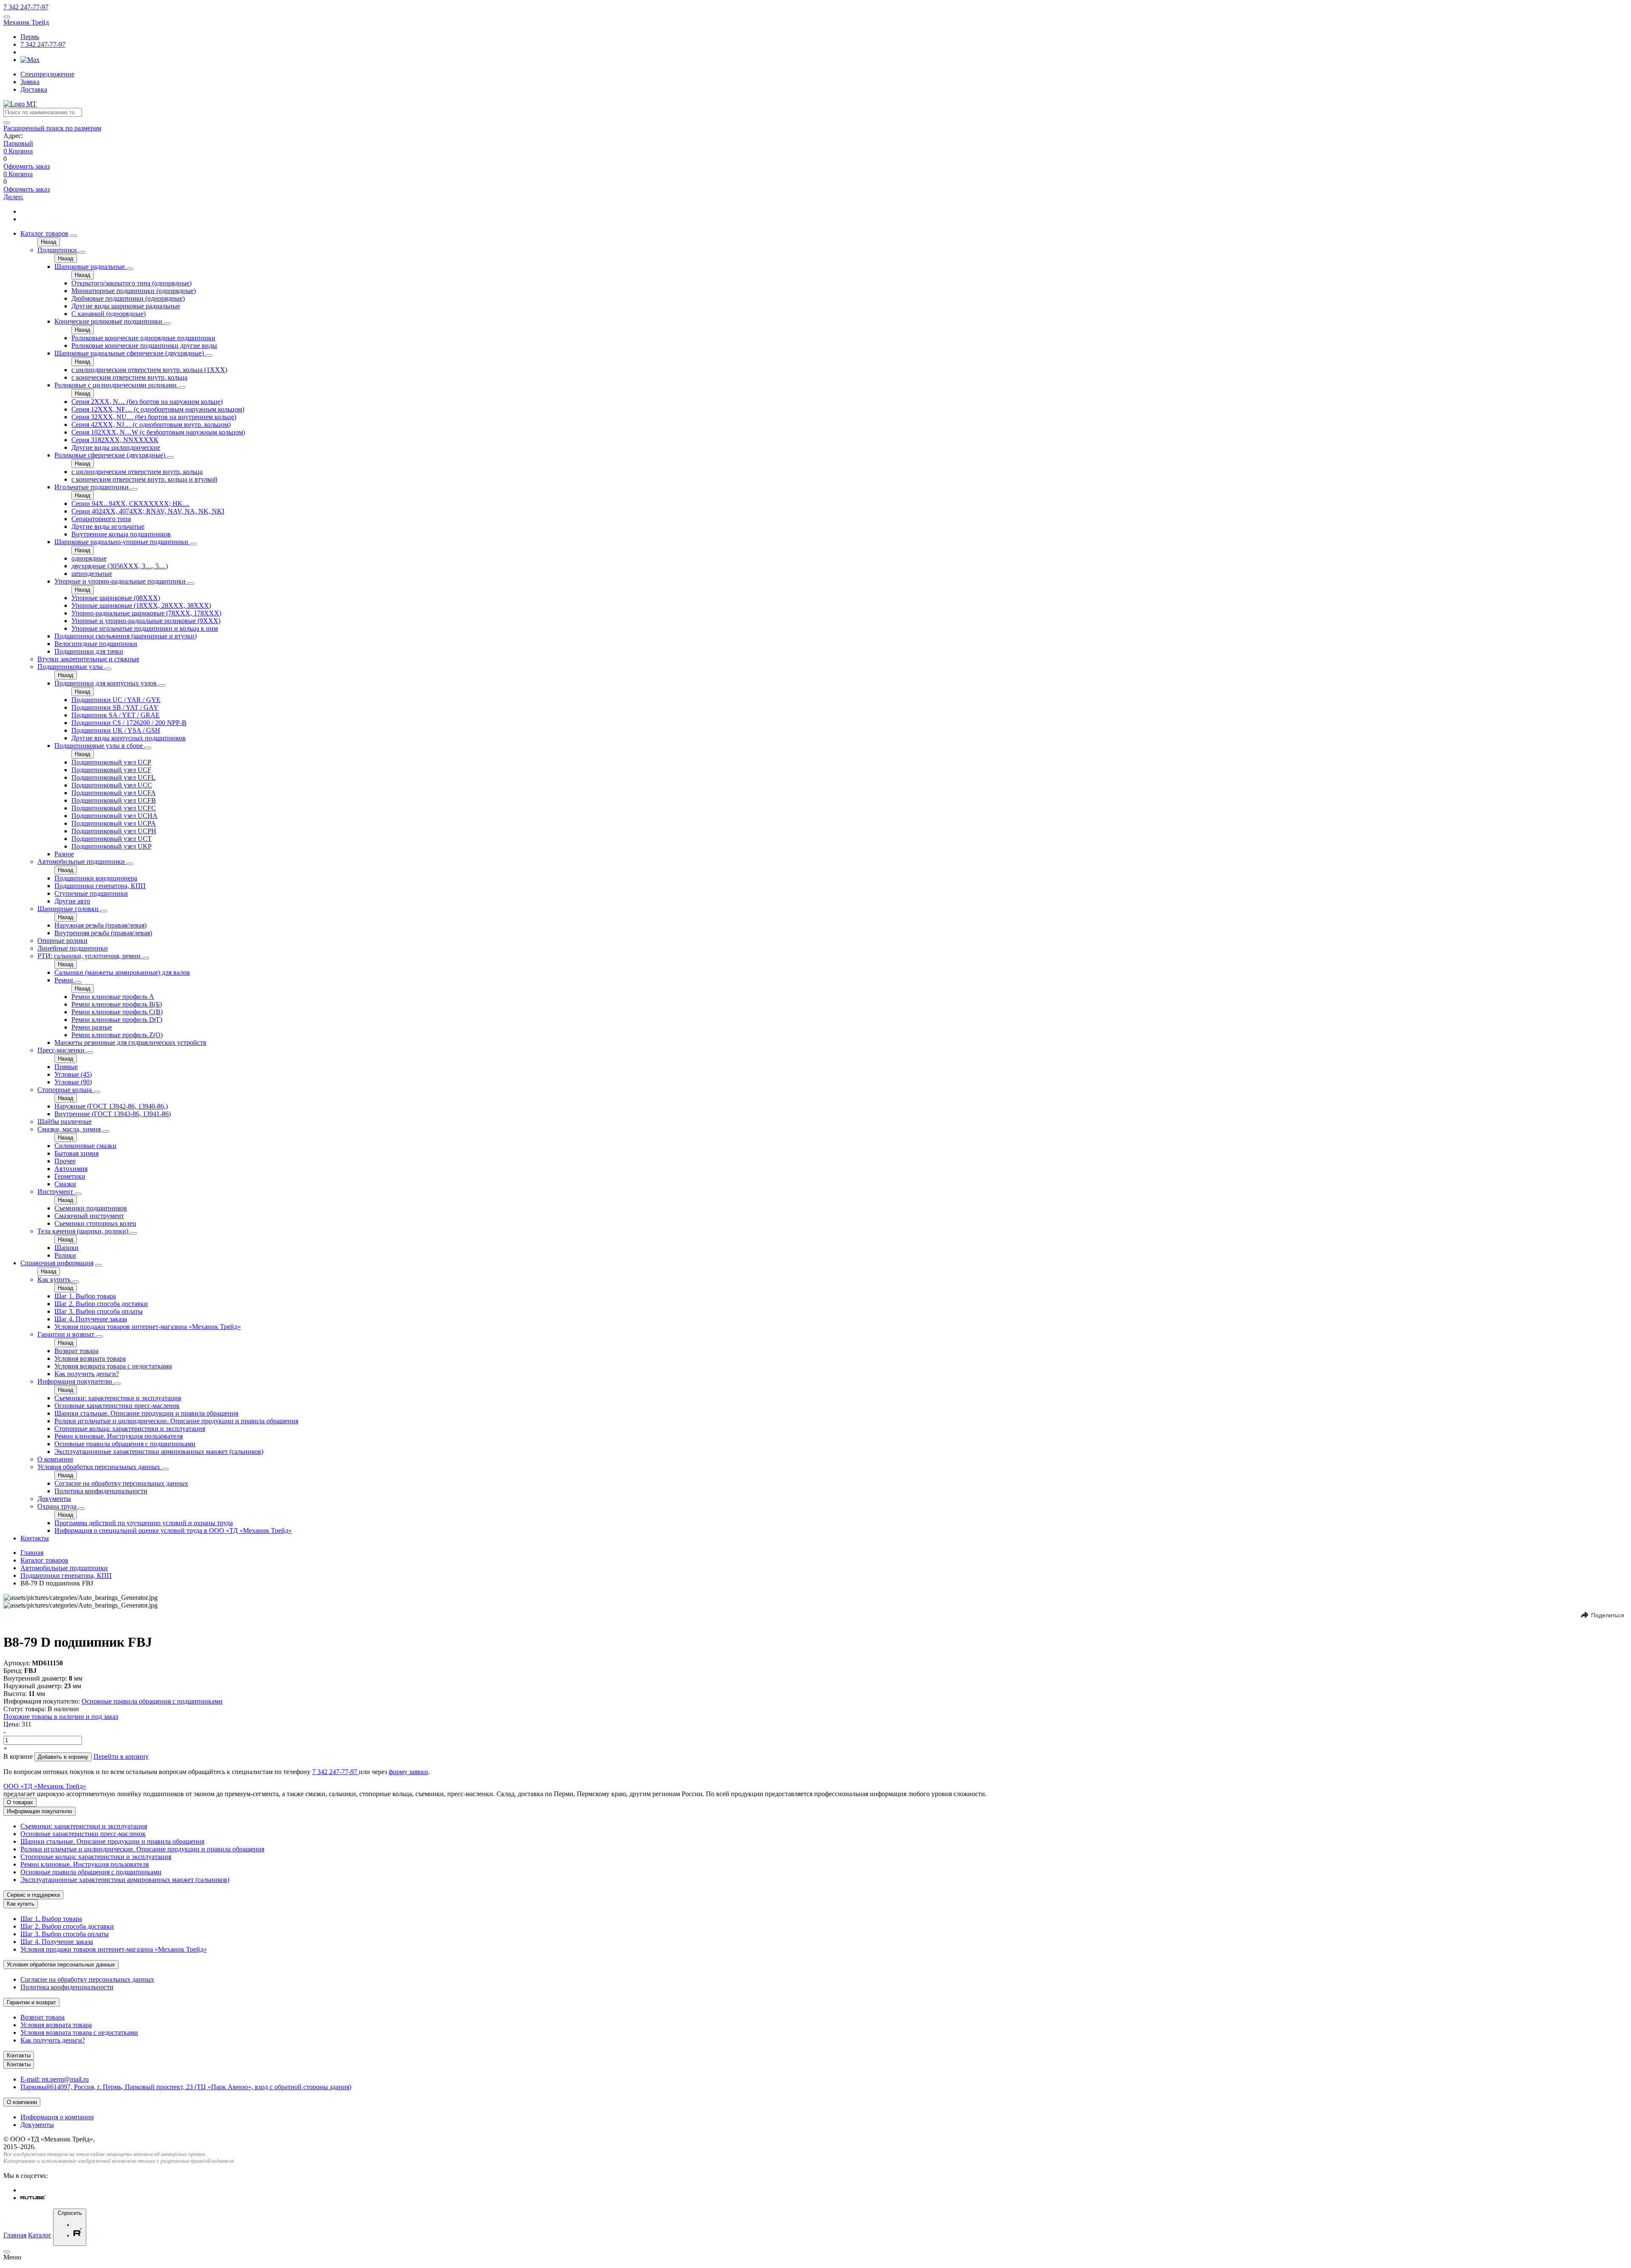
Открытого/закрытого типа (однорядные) (131, 283)
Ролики (65, 1255)
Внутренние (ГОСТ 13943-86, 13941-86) (113, 1114)
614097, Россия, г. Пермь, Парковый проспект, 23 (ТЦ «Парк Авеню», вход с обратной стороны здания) (186, 2087)
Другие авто (72, 901)
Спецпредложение (47, 74)
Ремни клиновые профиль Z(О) (117, 1035)
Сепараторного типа (101, 519)
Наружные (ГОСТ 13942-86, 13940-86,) (111, 1106)
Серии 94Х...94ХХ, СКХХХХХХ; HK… (130, 504)
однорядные (89, 558)
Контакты (35, 1538)
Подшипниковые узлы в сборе (99, 746)
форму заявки (408, 1772)
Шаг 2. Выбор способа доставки (101, 1304)
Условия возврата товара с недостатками (113, 1366)
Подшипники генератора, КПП (100, 886)
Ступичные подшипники (91, 893)
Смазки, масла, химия (70, 1129)
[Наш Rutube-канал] (33, 2198)
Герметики (70, 1176)
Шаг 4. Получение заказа (91, 1319)
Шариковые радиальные (90, 267)
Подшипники (58, 250)
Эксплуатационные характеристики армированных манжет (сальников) (159, 1451)
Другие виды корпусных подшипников (128, 738)
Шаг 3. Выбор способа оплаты (99, 1311)
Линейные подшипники (73, 948)
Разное (64, 854)
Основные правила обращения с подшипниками (125, 1444)
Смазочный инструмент (89, 1216)
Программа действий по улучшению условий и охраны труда (144, 1523)
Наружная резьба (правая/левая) (100, 925)
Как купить (55, 1279)
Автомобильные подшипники (82, 862)
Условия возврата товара (90, 1358)
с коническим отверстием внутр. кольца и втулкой (144, 479)
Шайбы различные (65, 1121)
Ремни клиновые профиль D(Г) (117, 1020)
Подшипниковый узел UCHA (114, 816)
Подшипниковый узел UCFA (114, 793)
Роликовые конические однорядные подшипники (143, 338)
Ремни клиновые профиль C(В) (117, 1012)
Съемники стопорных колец (95, 1223)
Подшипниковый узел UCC (112, 785)
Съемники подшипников (91, 1208)
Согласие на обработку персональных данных (121, 1483)
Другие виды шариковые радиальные (126, 306)
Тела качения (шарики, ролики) (84, 1231)
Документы (54, 1499)
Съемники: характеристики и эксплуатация (118, 1398)
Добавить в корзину (63, 1757)
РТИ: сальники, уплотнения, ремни (90, 956)
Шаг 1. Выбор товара (85, 1296)
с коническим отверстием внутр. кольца (129, 377)
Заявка (30, 82)
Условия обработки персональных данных (100, 1467)
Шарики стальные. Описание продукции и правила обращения (146, 1413)
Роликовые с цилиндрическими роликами (116, 385)
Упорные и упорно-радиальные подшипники (121, 581)
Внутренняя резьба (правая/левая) (103, 933)
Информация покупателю (76, 1381)
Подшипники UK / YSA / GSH (116, 730)
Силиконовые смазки (85, 1146)
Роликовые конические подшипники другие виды (144, 346)
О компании (55, 1459)
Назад (49, 242)
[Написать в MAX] (30, 60)
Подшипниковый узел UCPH (114, 831)
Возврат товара (76, 1351)
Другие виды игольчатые (108, 526)
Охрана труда (58, 1506)
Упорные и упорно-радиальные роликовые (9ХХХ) (146, 621)
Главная (32, 1553)
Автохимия (71, 1169)
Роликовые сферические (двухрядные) (111, 455)
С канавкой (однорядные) (109, 314)
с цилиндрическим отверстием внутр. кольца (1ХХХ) (149, 370)
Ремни (65, 980)
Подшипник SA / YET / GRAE (116, 715)
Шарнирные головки (69, 909)
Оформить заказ (27, 166)
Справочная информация (57, 1263)
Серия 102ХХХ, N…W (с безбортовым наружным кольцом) (158, 432)
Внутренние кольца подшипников (121, 534)
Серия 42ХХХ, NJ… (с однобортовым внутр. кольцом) (151, 425)
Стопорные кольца (65, 1090)
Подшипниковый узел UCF (111, 770)
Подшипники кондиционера (96, 878)
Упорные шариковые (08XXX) (116, 598)
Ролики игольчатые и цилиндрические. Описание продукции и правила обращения (176, 1421)
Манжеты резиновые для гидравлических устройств (130, 1042)
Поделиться (1608, 1615)
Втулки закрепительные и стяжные (88, 659)
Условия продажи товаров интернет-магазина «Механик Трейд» (148, 1327)
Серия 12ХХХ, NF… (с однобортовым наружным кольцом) (158, 409)
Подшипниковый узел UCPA (114, 823)
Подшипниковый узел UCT (111, 839)
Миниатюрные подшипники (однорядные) (134, 291)
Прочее (65, 1161)
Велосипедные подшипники (96, 644)
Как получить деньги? (87, 1374)
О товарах (20, 1802)
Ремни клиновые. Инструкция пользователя (119, 1436)
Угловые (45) (73, 1074)
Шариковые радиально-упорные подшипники (122, 542)
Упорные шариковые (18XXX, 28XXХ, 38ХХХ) (141, 605)
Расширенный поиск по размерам (52, 128)
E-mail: (55, 2079)
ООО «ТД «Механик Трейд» (45, 1786)
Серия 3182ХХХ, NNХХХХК (115, 440)
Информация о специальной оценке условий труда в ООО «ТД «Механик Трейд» (173, 1530)
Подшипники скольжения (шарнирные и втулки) (126, 636)
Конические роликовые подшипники (109, 321)
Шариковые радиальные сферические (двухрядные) (130, 353)
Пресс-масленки (62, 1050)
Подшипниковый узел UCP (111, 762)
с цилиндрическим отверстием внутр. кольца (137, 472)
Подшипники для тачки (89, 651)
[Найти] (7, 123)
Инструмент (56, 1192)
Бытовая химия (76, 1153)
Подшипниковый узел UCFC (114, 808)
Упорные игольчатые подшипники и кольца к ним (145, 628)
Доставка (34, 89)
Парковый (18, 143)
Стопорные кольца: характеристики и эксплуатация (130, 1429)
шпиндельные (92, 574)
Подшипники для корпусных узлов (106, 683)
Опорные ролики (62, 941)
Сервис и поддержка (33, 1895)
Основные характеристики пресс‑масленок (117, 1406)
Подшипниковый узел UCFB (114, 800)
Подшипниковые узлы (71, 667)
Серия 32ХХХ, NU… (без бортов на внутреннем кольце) (154, 417)
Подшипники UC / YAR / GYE (116, 700)
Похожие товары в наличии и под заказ (61, 1717)
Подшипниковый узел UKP (111, 846)
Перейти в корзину (121, 1756)
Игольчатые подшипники (92, 487)
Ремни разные (92, 1027)
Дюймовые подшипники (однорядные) (128, 298)
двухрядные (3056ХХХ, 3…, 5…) (120, 566)
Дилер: (13, 197)
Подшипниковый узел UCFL (113, 777)
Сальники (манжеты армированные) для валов (122, 972)
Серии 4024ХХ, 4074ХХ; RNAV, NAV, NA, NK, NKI (148, 511)
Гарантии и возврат (67, 1334)
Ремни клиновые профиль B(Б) (117, 1004)
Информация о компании (57, 2117)
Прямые (66, 1067)
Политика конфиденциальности (101, 1491)
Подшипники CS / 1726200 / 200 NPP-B (129, 723)
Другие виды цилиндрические (116, 447)
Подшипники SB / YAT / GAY (115, 707)
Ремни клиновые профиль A (113, 997)
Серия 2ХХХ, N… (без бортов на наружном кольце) (147, 402)
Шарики (66, 1248)
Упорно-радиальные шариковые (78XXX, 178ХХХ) (146, 613)
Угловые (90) (73, 1082)
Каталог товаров (44, 233)
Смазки (65, 1184)
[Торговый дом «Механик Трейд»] (20, 104)
